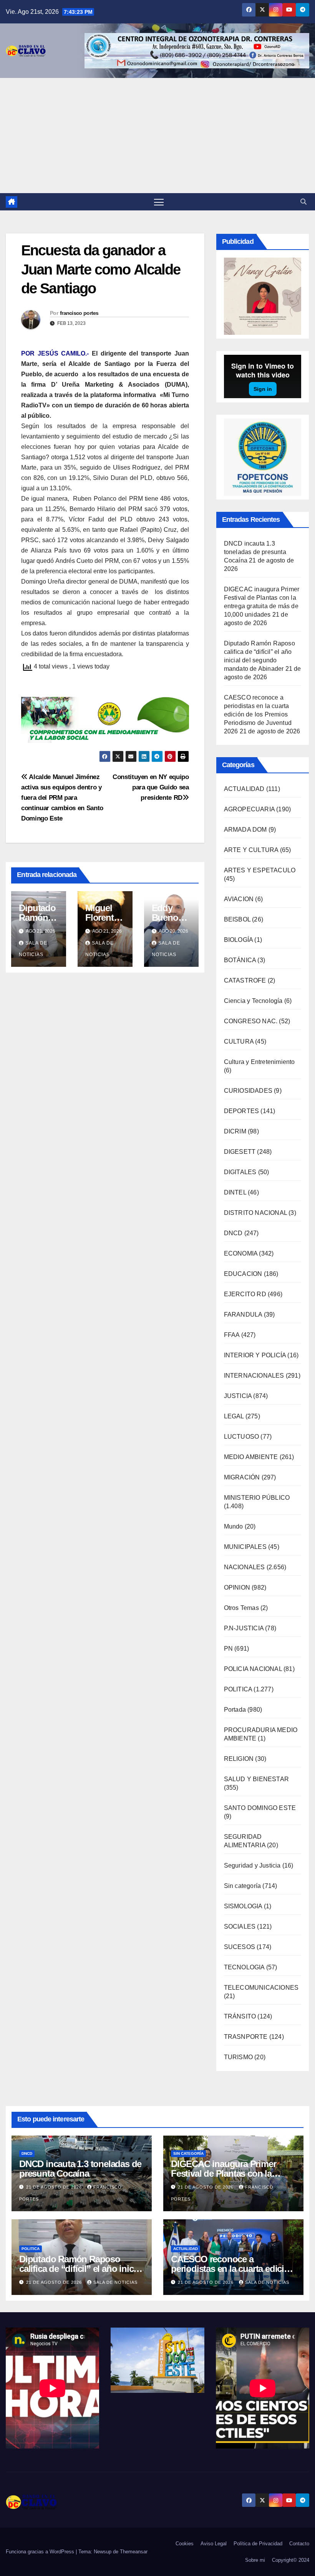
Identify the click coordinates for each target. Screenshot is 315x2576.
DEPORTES (242, 1111)
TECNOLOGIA (244, 1967)
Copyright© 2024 (291, 2560)
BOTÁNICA (240, 960)
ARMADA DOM (245, 830)
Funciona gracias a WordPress (41, 2552)
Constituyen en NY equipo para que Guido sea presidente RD (151, 787)
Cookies (185, 2544)
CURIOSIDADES (248, 1091)
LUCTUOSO (242, 1437)
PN (228, 1649)
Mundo (234, 1526)
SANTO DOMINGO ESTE (260, 1808)
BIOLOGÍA (239, 940)
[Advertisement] (157, 136)
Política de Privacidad (258, 2544)
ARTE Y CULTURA (251, 850)
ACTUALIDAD (244, 789)
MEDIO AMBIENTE (251, 1457)
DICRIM (235, 1131)
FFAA (232, 1335)
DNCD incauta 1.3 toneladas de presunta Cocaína (255, 552)
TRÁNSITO (240, 2016)
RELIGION (239, 1759)
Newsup (103, 2552)
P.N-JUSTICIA (244, 1628)
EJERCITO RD (245, 1294)
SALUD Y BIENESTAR (256, 1779)
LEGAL (234, 1416)
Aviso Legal (214, 2544)
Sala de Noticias (115, 2282)
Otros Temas (241, 1608)
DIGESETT (240, 1152)
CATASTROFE (245, 980)
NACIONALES (245, 1567)
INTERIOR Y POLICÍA (255, 1355)
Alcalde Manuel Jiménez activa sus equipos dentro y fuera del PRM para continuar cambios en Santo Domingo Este (62, 797)
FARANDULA (243, 1314)
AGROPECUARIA (249, 809)
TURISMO (238, 2057)
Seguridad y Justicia (252, 1865)
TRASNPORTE (246, 2037)
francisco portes (79, 313)
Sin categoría (243, 1886)
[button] (303, 202)
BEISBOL (237, 919)
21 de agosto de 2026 (55, 2187)
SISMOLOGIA (243, 1906)
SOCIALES (240, 1927)
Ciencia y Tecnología (253, 1001)
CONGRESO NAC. (251, 1021)
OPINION (237, 1587)
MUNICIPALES (245, 1547)
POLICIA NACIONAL (253, 1669)
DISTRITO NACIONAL (255, 1213)
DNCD (233, 1233)
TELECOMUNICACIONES (261, 1988)
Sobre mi (255, 2560)
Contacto (299, 2544)
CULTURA (239, 1041)
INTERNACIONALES (254, 1376)
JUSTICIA (238, 1396)
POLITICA (238, 1689)
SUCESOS (240, 1947)
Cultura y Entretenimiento (259, 1062)
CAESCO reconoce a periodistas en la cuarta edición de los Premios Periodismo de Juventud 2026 (258, 714)
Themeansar (134, 2552)
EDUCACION (243, 1274)
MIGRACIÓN (242, 1477)
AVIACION (239, 899)
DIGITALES (240, 1172)
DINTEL (235, 1192)
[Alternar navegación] (159, 202)
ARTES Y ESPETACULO (260, 870)
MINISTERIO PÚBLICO (257, 1498)
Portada (235, 1710)
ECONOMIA (241, 1253)
